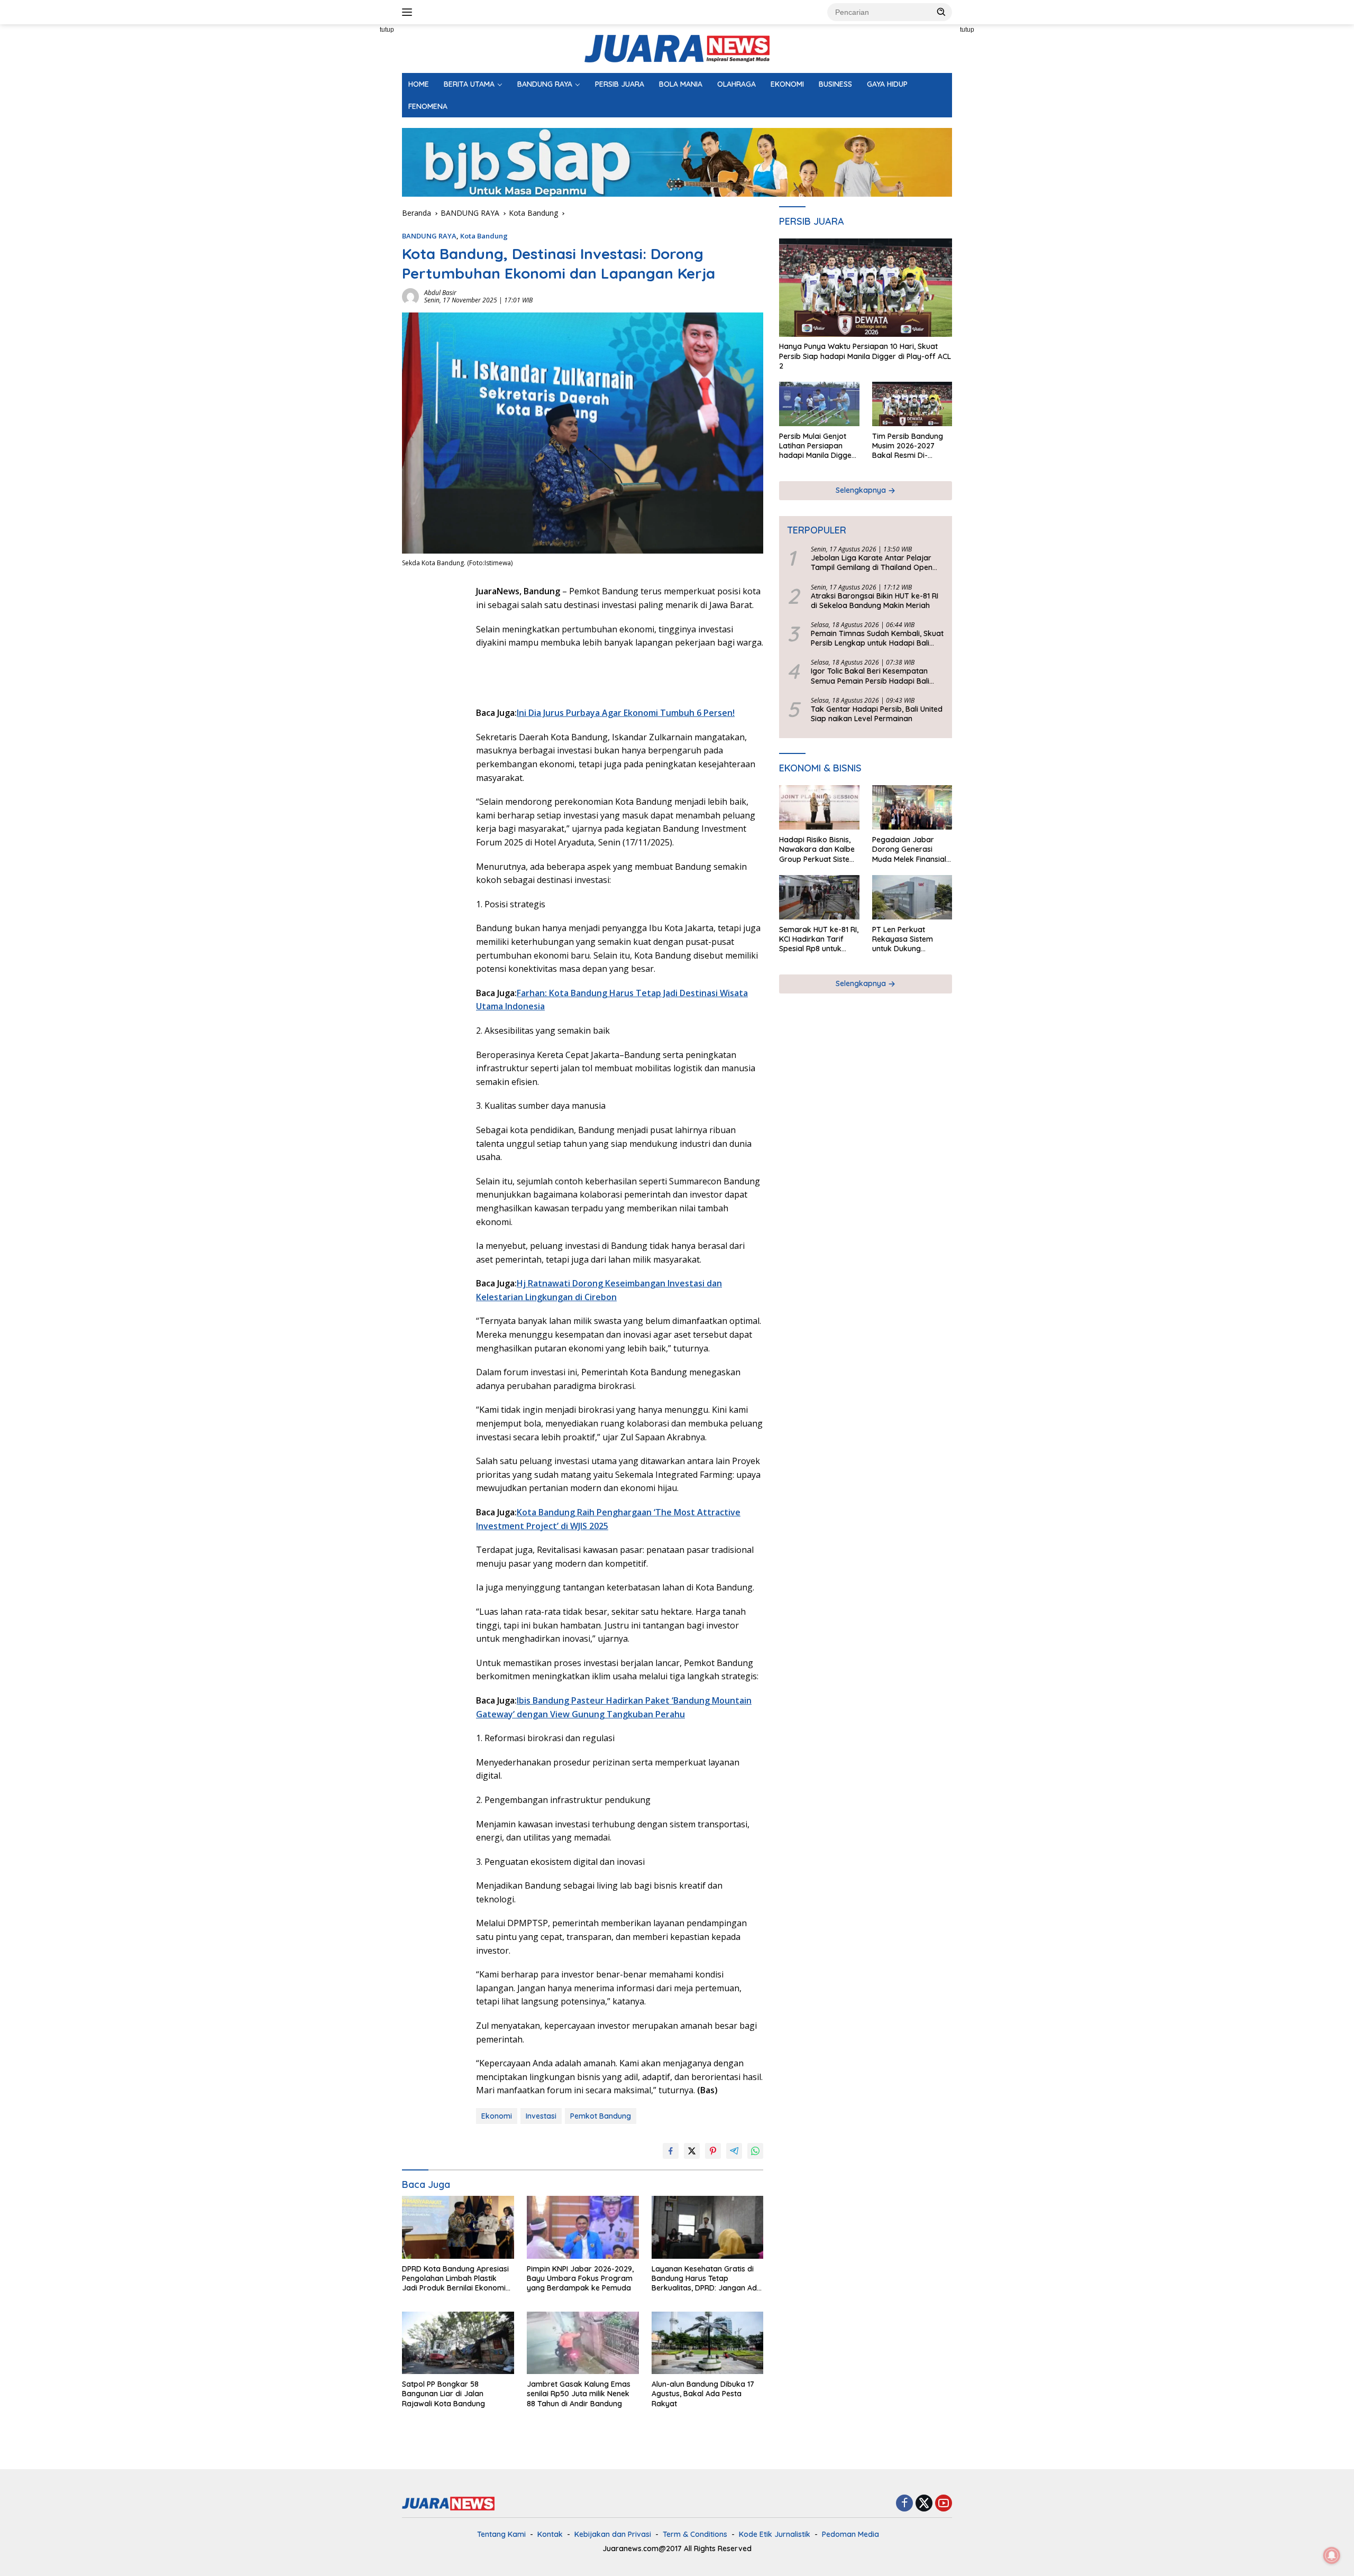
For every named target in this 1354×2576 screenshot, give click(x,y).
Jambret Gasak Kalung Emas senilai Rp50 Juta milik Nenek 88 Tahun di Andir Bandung (579, 2394)
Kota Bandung (484, 236)
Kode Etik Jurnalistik (775, 2534)
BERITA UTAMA (469, 84)
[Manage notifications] (1332, 2555)
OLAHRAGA (737, 84)
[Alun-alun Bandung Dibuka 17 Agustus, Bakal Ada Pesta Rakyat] (708, 2343)
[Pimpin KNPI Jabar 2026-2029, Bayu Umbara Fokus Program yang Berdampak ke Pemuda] (583, 2227)
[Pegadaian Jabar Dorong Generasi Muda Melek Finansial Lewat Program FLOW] (912, 808)
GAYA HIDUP (887, 84)
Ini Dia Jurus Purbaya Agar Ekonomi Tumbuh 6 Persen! (626, 713)
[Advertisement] (354, 183)
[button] (941, 12)
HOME (419, 84)
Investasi (541, 2116)
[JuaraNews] (677, 48)
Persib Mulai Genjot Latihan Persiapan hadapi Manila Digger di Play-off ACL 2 (817, 446)
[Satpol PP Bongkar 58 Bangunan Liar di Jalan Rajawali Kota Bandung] (458, 2343)
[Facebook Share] (671, 2151)
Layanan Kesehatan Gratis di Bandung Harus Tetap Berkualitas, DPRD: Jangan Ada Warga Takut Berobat (707, 2279)
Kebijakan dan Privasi (613, 2534)
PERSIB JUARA (620, 84)
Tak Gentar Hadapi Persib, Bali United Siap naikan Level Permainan (877, 714)
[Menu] (409, 12)
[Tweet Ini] (692, 2151)
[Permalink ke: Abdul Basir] (410, 296)
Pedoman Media (850, 2534)
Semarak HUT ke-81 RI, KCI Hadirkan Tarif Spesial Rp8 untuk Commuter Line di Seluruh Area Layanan (819, 939)
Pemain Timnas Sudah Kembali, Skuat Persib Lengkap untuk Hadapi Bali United (877, 639)
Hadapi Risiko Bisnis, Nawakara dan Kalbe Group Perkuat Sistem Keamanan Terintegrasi (818, 850)
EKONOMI (787, 84)
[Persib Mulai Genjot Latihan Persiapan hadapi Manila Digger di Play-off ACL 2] (819, 404)
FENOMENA (428, 106)
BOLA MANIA (681, 84)
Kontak (550, 2534)
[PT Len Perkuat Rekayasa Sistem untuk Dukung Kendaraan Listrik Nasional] (912, 898)
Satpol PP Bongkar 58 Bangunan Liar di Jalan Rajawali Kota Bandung (443, 2394)
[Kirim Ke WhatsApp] (755, 2151)
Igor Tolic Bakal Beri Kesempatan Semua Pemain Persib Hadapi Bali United (870, 676)
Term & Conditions (695, 2534)
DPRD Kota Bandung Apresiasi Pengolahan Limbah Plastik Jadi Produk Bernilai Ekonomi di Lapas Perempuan (455, 2279)
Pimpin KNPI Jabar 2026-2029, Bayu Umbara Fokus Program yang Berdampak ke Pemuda (580, 2278)
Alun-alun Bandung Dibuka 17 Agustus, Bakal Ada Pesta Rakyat (703, 2394)
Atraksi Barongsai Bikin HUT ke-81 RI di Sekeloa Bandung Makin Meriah (875, 601)
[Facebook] (904, 2504)
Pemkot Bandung (601, 2116)
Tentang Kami (501, 2534)
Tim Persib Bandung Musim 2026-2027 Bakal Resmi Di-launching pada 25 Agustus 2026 (908, 446)
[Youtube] (944, 2504)
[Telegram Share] (734, 2151)
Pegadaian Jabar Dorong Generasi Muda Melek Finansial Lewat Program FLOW (911, 850)
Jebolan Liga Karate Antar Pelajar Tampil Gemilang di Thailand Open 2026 (872, 563)
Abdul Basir (440, 293)
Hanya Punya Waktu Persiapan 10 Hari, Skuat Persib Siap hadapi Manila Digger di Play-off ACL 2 (865, 356)
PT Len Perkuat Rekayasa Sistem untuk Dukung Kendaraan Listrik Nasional (903, 939)
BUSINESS (835, 84)
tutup (387, 30)
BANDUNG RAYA (545, 84)
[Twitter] (924, 2504)
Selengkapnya (862, 491)
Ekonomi (497, 2116)
